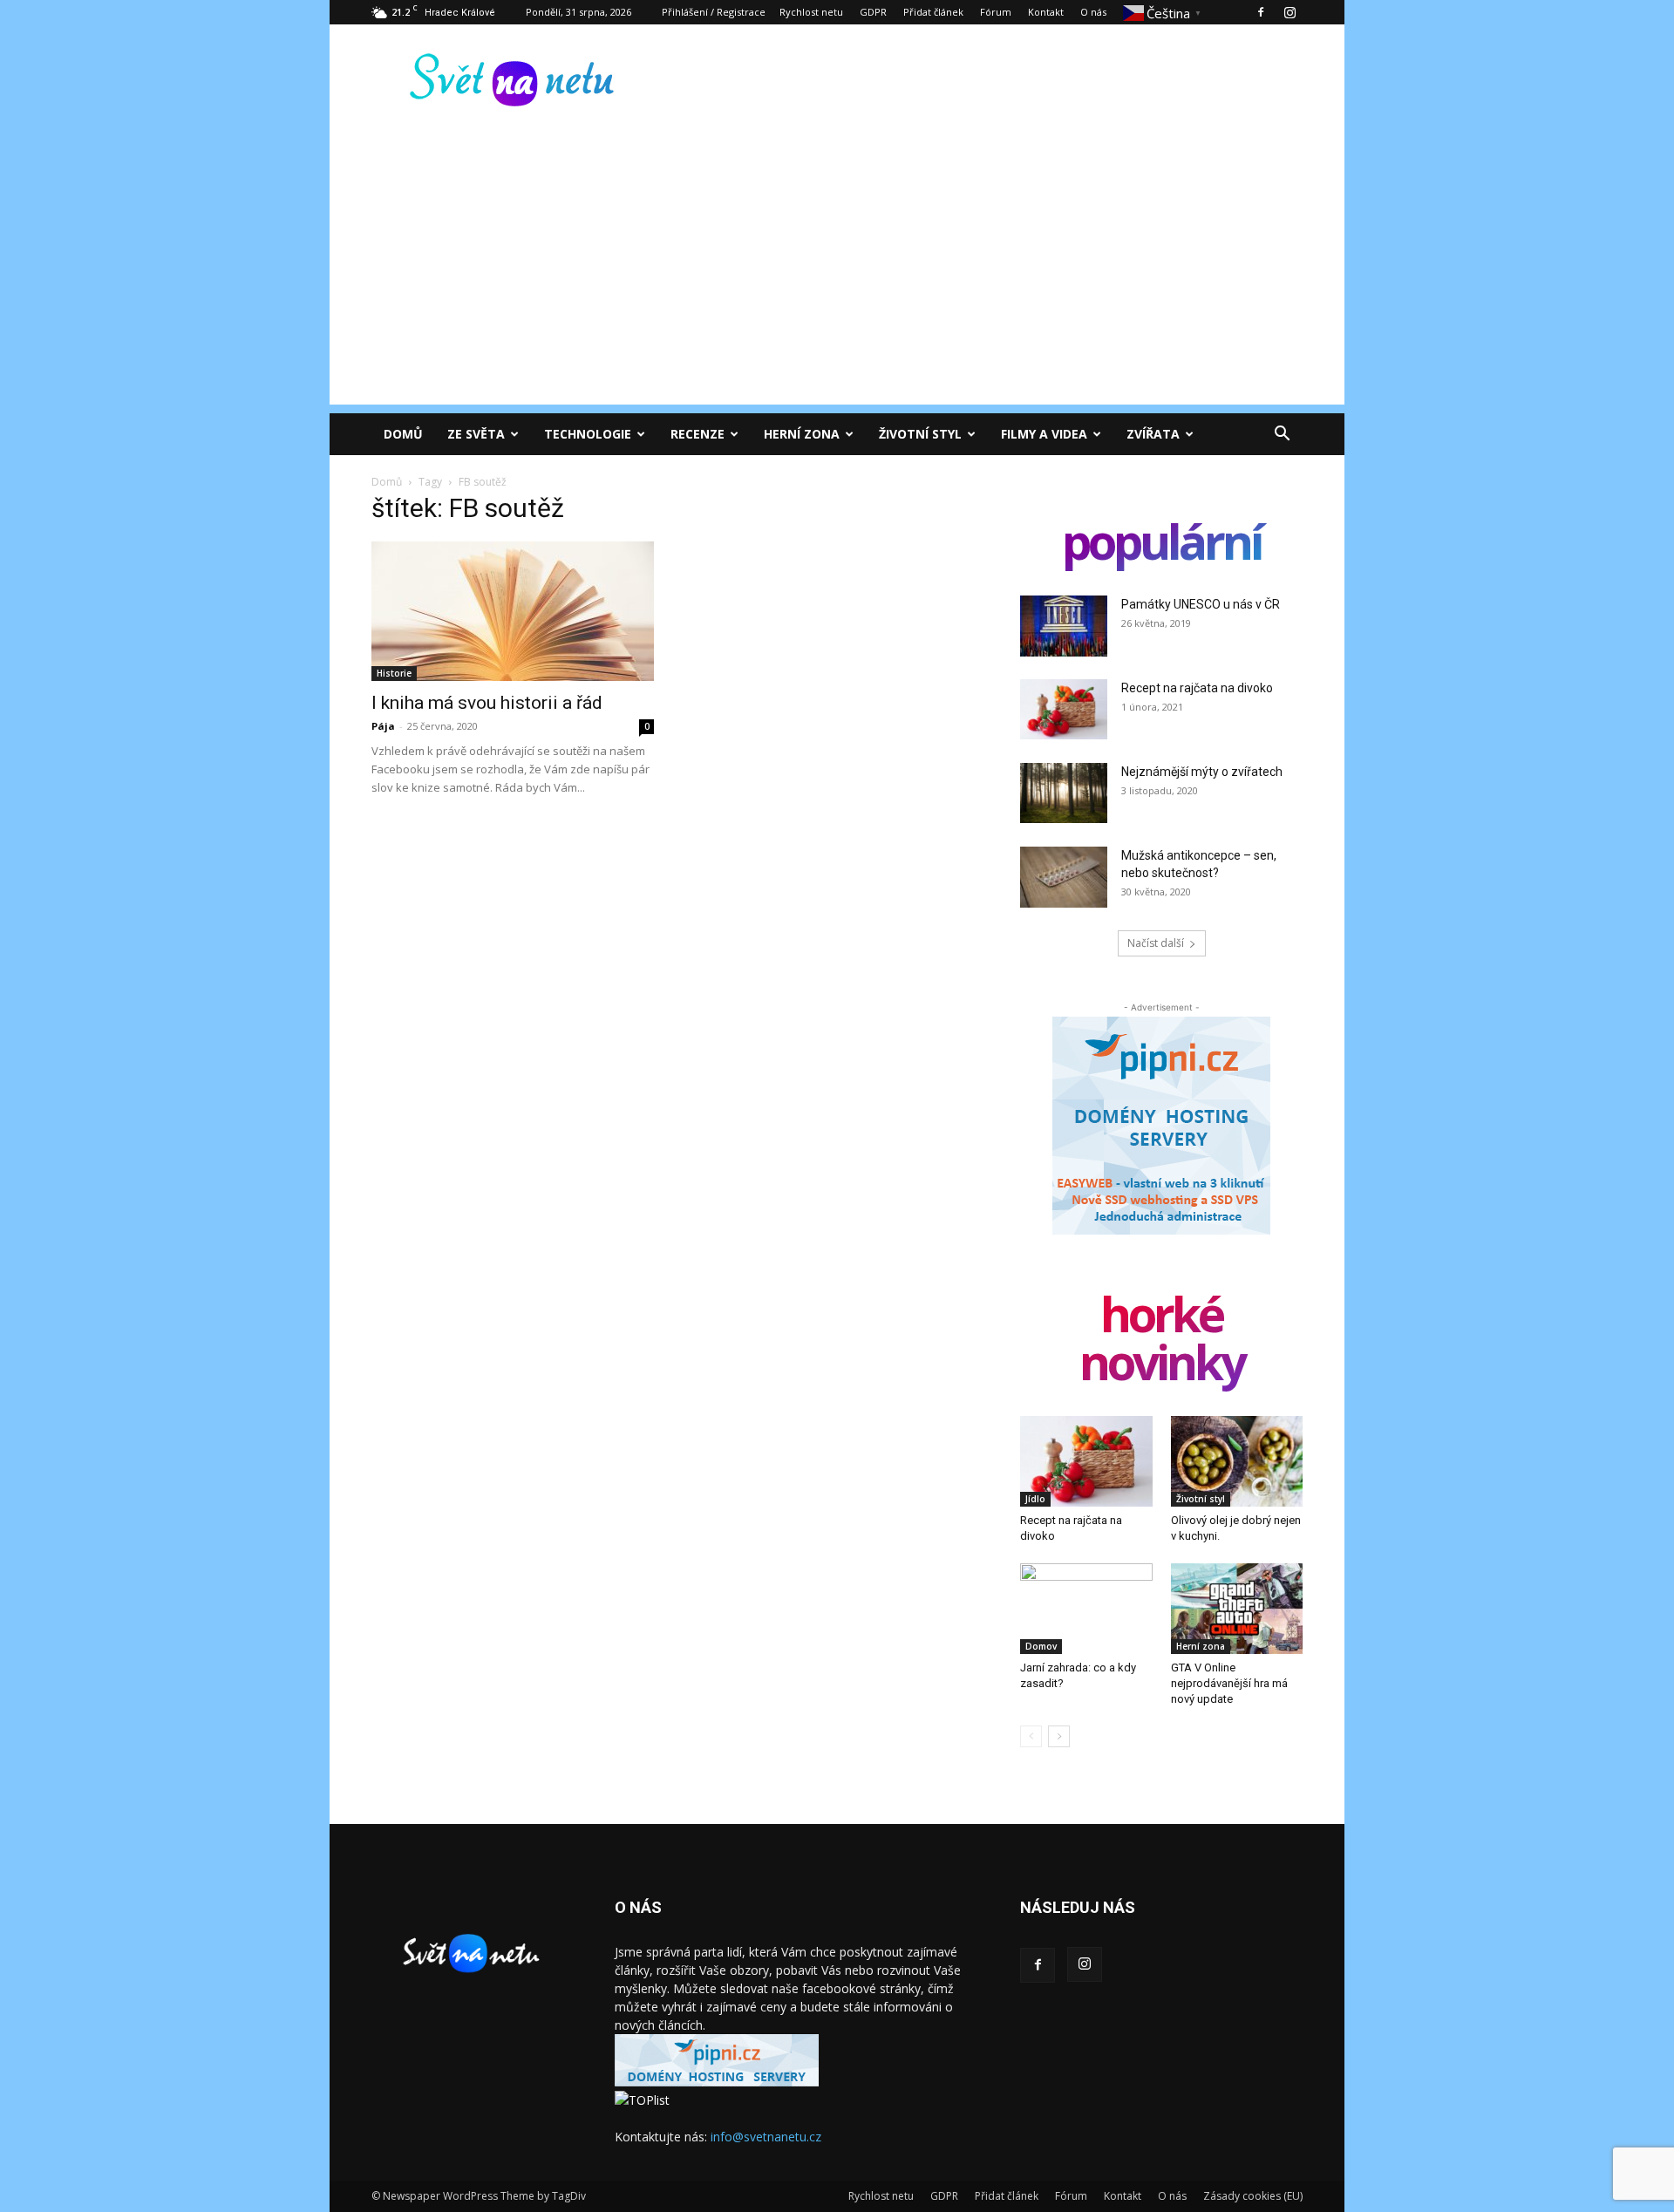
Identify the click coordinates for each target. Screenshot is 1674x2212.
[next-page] (1059, 1736)
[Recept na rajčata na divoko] (1064, 709)
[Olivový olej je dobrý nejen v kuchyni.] (1237, 1461)
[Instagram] (1290, 12)
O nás (1093, 12)
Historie (394, 673)
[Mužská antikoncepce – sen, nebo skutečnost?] (1064, 877)
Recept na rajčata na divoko (1197, 688)
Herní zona (802, 434)
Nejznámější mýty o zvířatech (1202, 772)
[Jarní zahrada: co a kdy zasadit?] (1086, 1609)
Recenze (697, 434)
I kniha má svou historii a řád (487, 703)
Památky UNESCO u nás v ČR (1201, 604)
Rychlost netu (811, 12)
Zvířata (1153, 434)
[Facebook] (1261, 12)
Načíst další (1156, 943)
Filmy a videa (1044, 434)
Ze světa (476, 434)
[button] (1282, 436)
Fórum (996, 12)
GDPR (873, 12)
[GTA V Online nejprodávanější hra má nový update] (1237, 1609)
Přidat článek (933, 12)
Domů (403, 434)
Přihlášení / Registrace (714, 12)
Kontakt (1046, 12)
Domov (1041, 1646)
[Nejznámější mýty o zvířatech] (1064, 793)
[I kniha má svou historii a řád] (513, 611)
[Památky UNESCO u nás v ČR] (1064, 626)
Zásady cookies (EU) (1253, 2196)
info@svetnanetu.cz (766, 2137)
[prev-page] (1031, 1736)
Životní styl (920, 434)
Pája (383, 726)
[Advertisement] (837, 282)
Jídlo (1035, 1499)
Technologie (588, 434)
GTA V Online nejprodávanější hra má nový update (1229, 1683)
